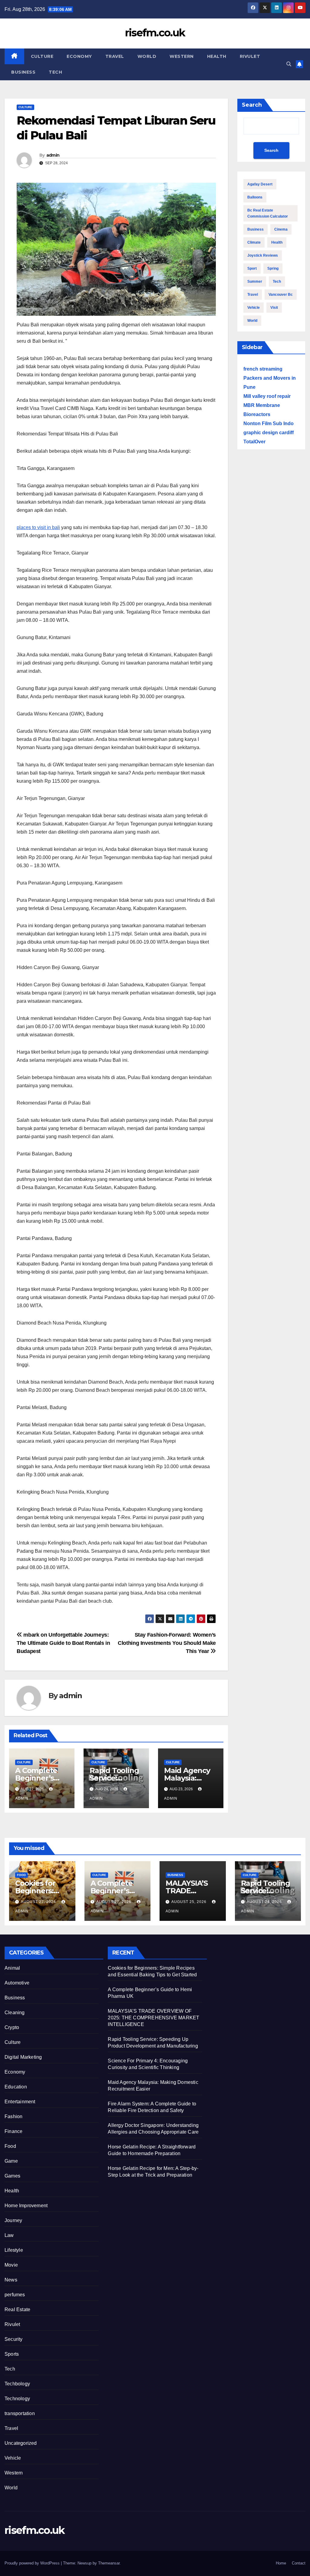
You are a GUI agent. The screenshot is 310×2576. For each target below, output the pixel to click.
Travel (115, 56)
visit (274, 308)
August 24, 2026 (265, 1902)
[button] (289, 64)
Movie (11, 2265)
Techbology (17, 2384)
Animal (12, 1968)
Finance (13, 2131)
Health (217, 56)
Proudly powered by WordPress (33, 2563)
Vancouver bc (281, 295)
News (11, 2280)
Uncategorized (21, 2443)
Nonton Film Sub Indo (269, 423)
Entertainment (20, 2102)
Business (23, 72)
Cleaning (15, 2013)
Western (182, 56)
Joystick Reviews (263, 255)
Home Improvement (26, 2206)
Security (14, 2339)
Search (252, 105)
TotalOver (254, 442)
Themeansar (109, 2563)
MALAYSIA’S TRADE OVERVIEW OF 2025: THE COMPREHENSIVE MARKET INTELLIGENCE (153, 2018)
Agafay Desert (260, 184)
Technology (17, 2399)
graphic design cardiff (269, 433)
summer (255, 282)
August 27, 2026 (39, 1902)
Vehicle (13, 2458)
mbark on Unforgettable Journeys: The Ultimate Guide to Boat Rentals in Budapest (63, 1643)
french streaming (263, 369)
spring (273, 268)
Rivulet (250, 56)
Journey (13, 2220)
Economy (79, 56)
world (252, 321)
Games (12, 2176)
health (277, 242)
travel (253, 295)
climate (254, 242)
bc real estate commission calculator (268, 213)
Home (281, 2563)
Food (21, 1875)
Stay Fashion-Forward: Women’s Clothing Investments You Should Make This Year (167, 1643)
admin (53, 155)
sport (252, 268)
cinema (281, 229)
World (147, 56)
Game (11, 2161)
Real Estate (17, 2309)
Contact (299, 2563)
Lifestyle (14, 2250)
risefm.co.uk (155, 33)
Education (16, 2087)
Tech (55, 72)
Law (9, 2235)
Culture (42, 56)
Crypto (12, 2027)
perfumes (15, 2295)
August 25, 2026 (190, 1902)
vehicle (254, 308)
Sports (12, 2354)
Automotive (17, 1983)
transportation (20, 2413)
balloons (255, 197)
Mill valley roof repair (267, 396)
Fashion (13, 2116)
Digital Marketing (23, 2057)
